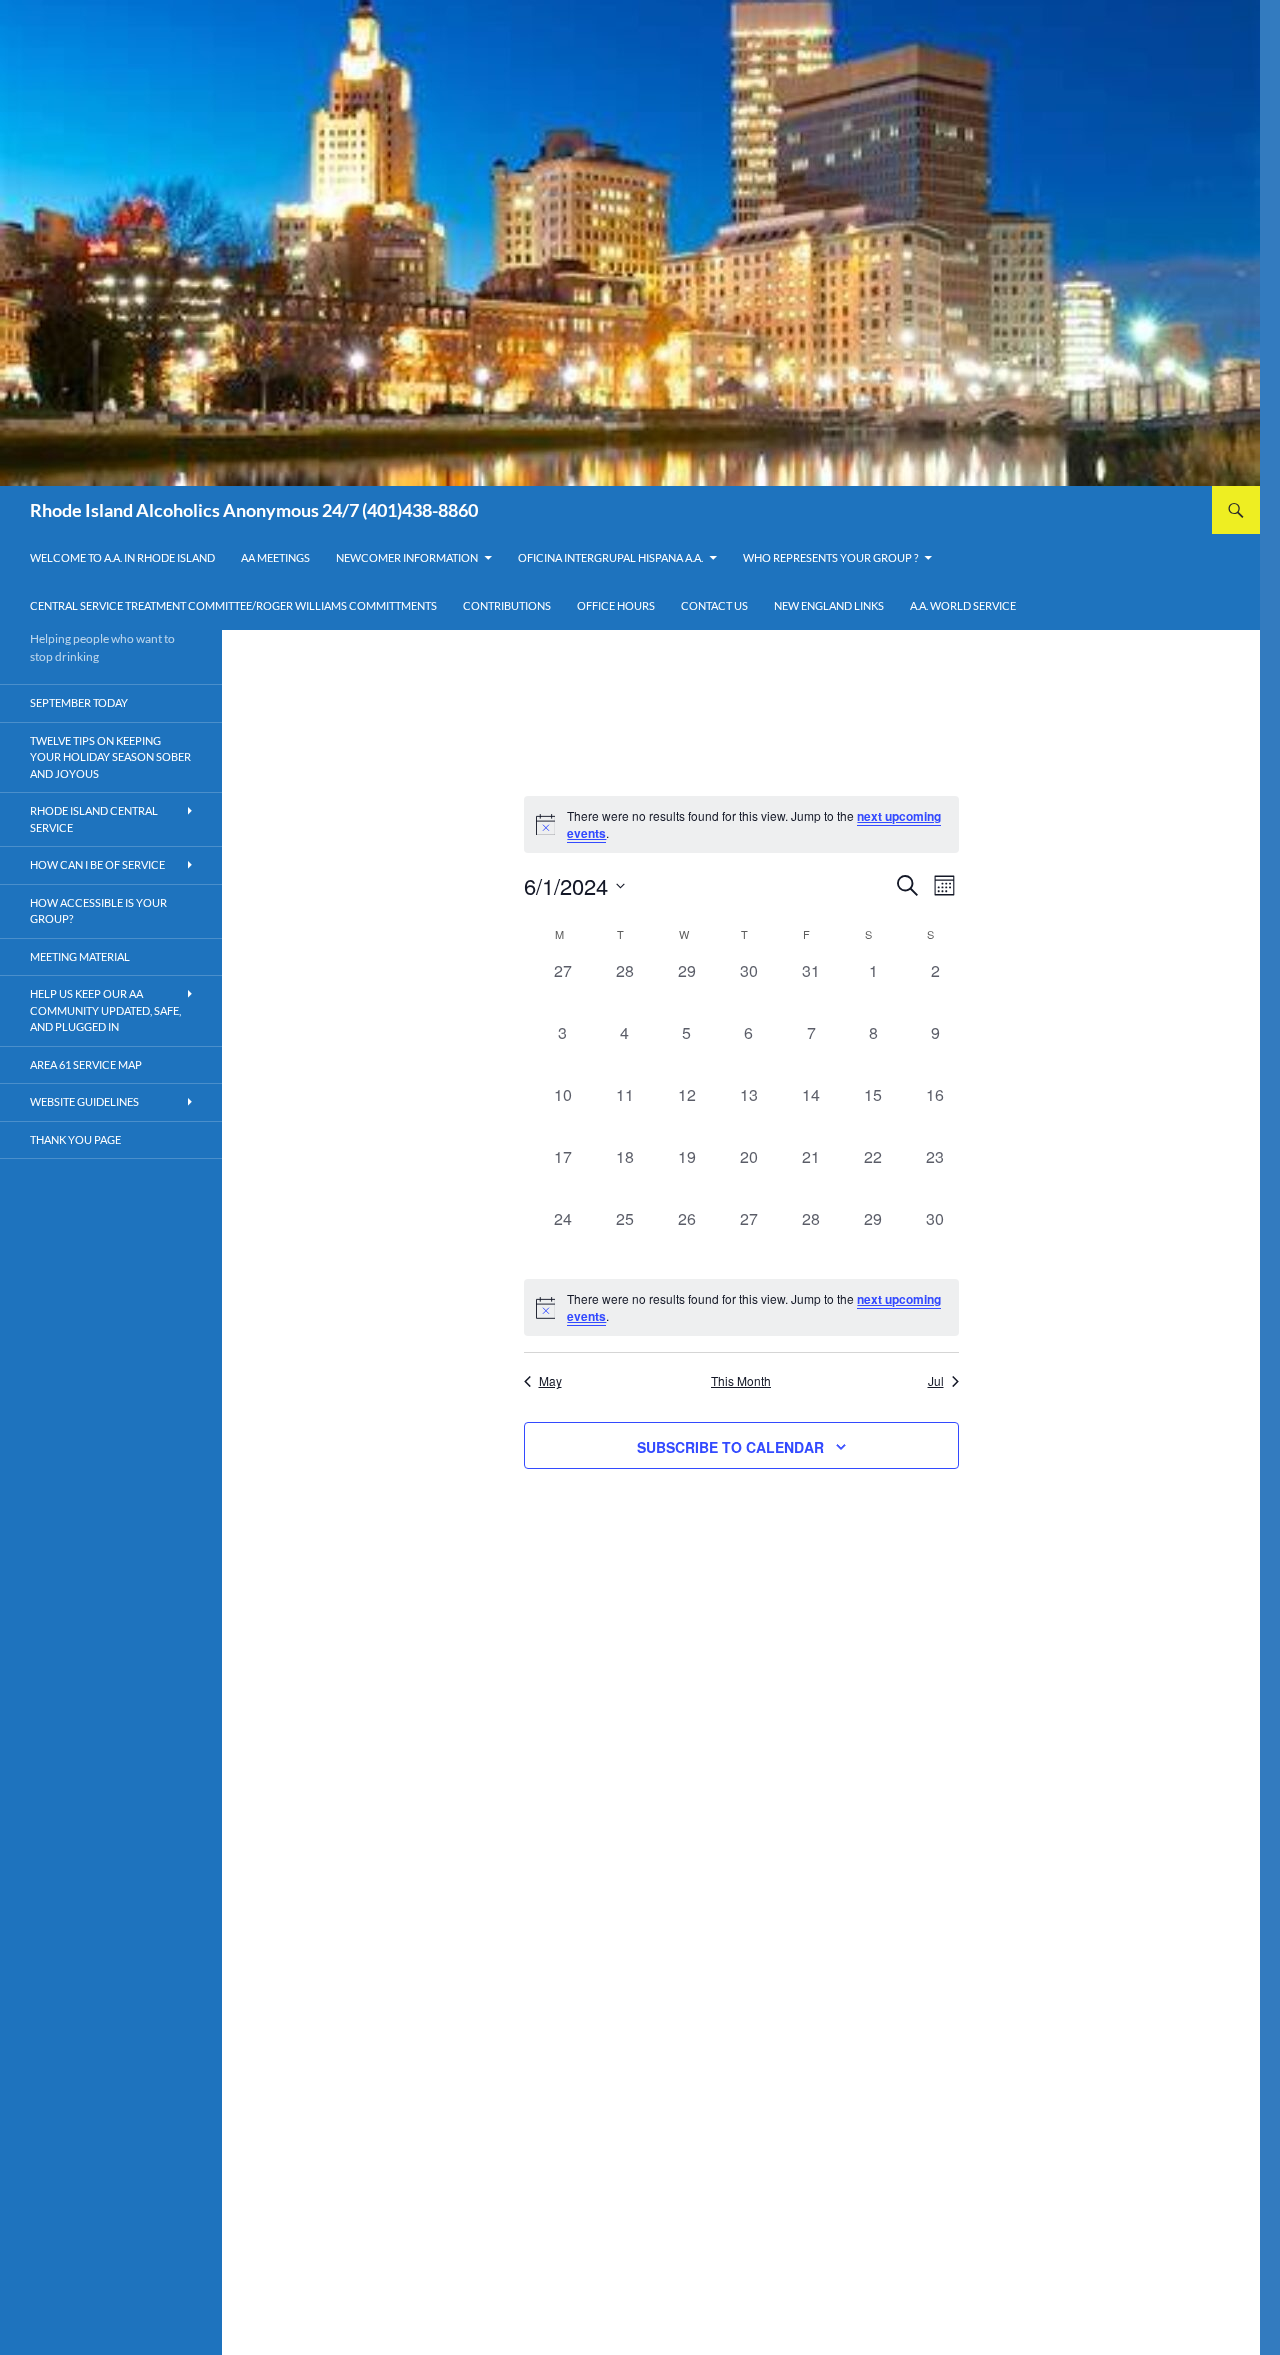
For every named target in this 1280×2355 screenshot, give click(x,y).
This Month (741, 1381)
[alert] (741, 1307)
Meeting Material (80, 956)
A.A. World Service (963, 605)
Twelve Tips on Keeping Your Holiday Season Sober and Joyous (110, 757)
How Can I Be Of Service (97, 864)
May (550, 1381)
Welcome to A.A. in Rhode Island (122, 557)
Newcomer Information (407, 557)
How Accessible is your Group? (98, 911)
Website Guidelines (84, 1101)
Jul (936, 1381)
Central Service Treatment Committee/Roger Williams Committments (233, 605)
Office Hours (616, 605)
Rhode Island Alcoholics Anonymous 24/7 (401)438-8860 (254, 510)
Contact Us (714, 605)
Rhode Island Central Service (94, 819)
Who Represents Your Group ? (830, 557)
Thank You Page (75, 1139)
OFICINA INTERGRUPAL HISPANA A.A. (610, 557)
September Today (79, 702)
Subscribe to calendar (730, 1447)
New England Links (829, 605)
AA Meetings (275, 557)
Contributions (507, 605)
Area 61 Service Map (86, 1064)
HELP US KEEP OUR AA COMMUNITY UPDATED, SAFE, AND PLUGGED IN (105, 1010)
